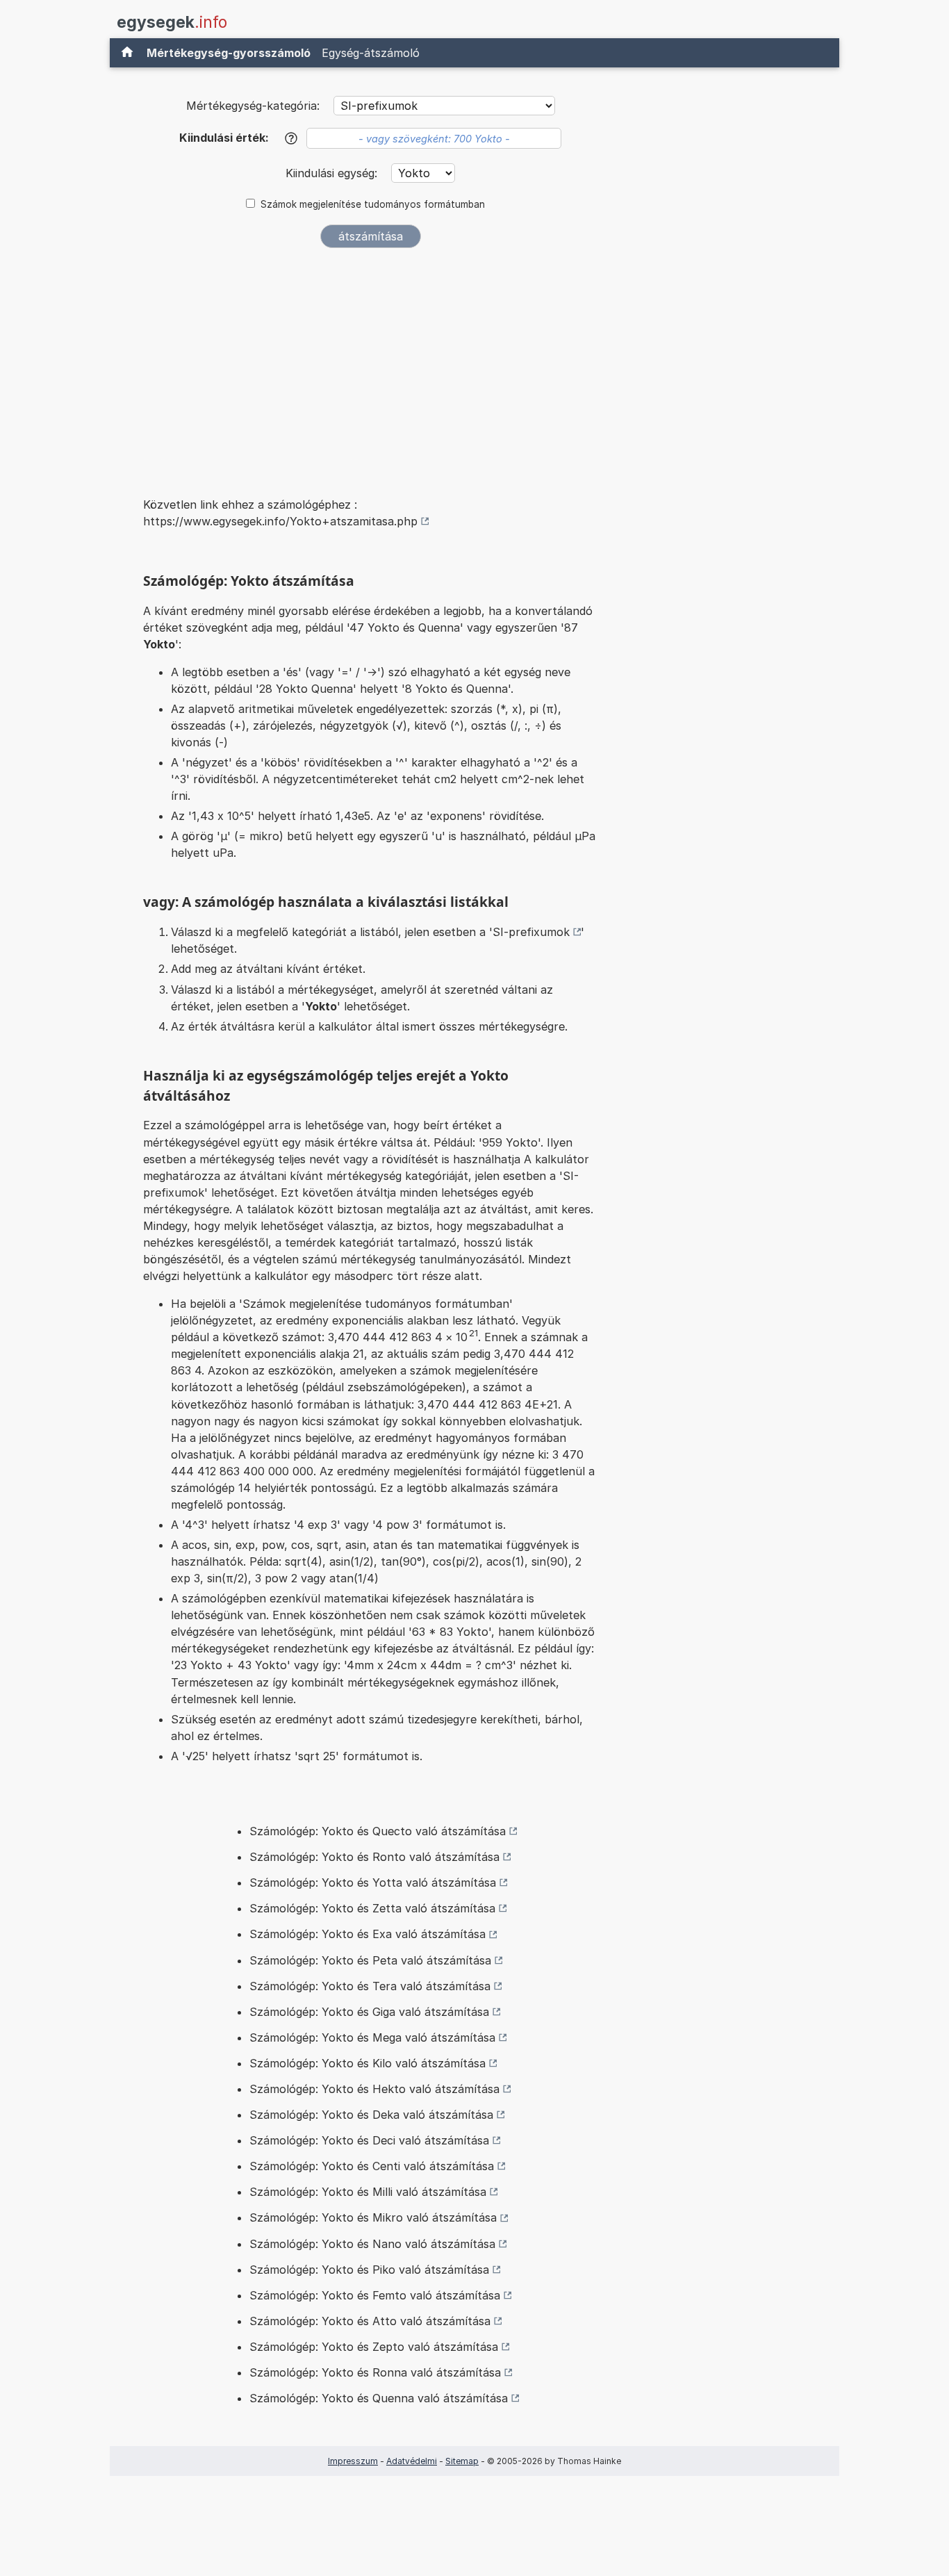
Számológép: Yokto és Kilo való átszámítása (368, 2063)
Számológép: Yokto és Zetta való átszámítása (372, 1908)
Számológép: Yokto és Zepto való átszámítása (374, 2347)
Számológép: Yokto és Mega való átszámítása (372, 2037)
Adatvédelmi (412, 2461)
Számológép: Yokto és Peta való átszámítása (370, 1960)
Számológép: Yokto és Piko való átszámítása (369, 2270)
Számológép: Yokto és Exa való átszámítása (368, 1934)
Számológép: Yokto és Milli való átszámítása (368, 2192)
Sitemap (462, 2461)
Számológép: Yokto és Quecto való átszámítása (378, 1831)
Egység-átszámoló (371, 53)
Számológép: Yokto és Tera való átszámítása (370, 1986)
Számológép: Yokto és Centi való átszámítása (372, 2166)
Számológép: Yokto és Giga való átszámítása (369, 2012)
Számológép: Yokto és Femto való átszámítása (375, 2295)
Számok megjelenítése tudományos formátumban (373, 204)
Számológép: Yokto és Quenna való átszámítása (379, 2398)
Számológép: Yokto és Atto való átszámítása (370, 2321)
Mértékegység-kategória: (253, 106)
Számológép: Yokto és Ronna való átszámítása (375, 2372)
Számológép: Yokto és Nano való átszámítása (372, 2244)
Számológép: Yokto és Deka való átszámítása (371, 2115)
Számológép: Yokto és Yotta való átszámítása (373, 1882)
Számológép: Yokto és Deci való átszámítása (369, 2140)
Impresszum (353, 2461)
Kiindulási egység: (333, 173)
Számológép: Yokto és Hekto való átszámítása (374, 2089)
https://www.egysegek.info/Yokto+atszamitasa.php (280, 521)
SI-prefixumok (531, 932)
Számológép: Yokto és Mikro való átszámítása (373, 2217)
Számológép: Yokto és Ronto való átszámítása (374, 1857)
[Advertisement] (370, 363)
